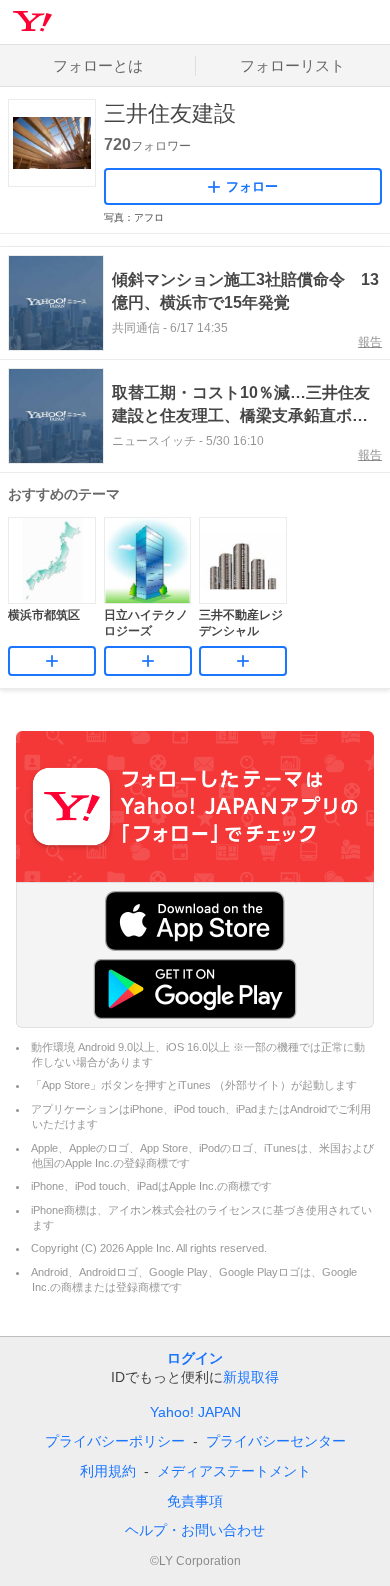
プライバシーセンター (276, 1441)
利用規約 (108, 1471)
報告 (370, 342)
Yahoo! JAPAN (195, 1412)
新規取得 (251, 1377)
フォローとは (98, 65)
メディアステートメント (234, 1471)
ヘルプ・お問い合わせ (195, 1530)
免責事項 (195, 1501)
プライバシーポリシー (115, 1441)
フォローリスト (292, 65)
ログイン (195, 1358)
